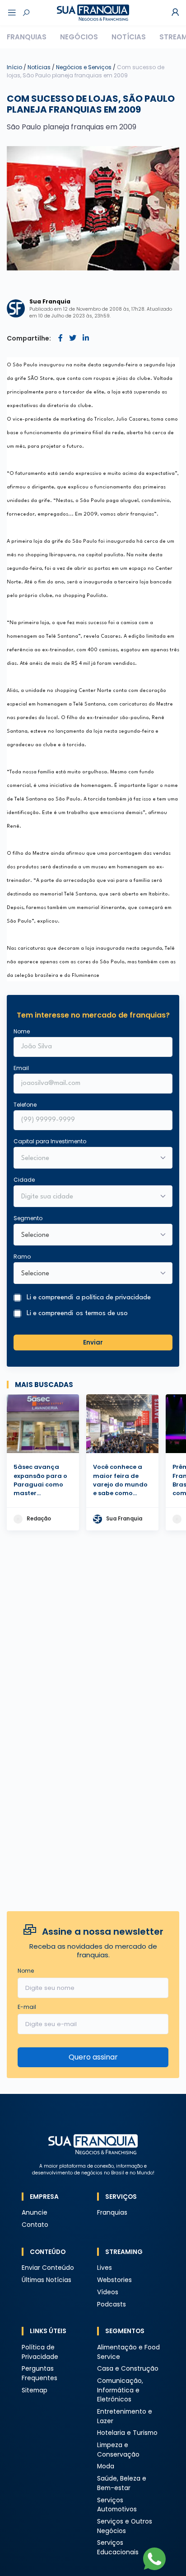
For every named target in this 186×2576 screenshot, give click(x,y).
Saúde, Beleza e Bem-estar (122, 2483)
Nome (22, 1031)
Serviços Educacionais (118, 2548)
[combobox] (87, 1197)
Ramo (22, 1257)
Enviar (93, 1342)
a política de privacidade (113, 1298)
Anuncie (35, 2213)
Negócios (79, 37)
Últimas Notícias (46, 2280)
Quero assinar (93, 2057)
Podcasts (112, 2304)
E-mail (27, 2007)
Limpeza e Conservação (118, 2450)
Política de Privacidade (40, 2352)
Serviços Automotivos (117, 2505)
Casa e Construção (128, 2369)
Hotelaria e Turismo (127, 2433)
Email (21, 1068)
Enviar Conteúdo (48, 2268)
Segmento (28, 1218)
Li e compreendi (89, 1298)
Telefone (25, 1105)
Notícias (129, 37)
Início (14, 67)
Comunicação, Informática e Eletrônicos (120, 2390)
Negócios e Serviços (84, 67)
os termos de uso (102, 1314)
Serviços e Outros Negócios (125, 2526)
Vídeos (108, 2292)
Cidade (24, 1180)
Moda (106, 2466)
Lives (105, 2268)
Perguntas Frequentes (40, 2373)
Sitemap (35, 2390)
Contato (35, 2225)
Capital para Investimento (50, 1141)
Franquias (27, 37)
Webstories (114, 2280)
